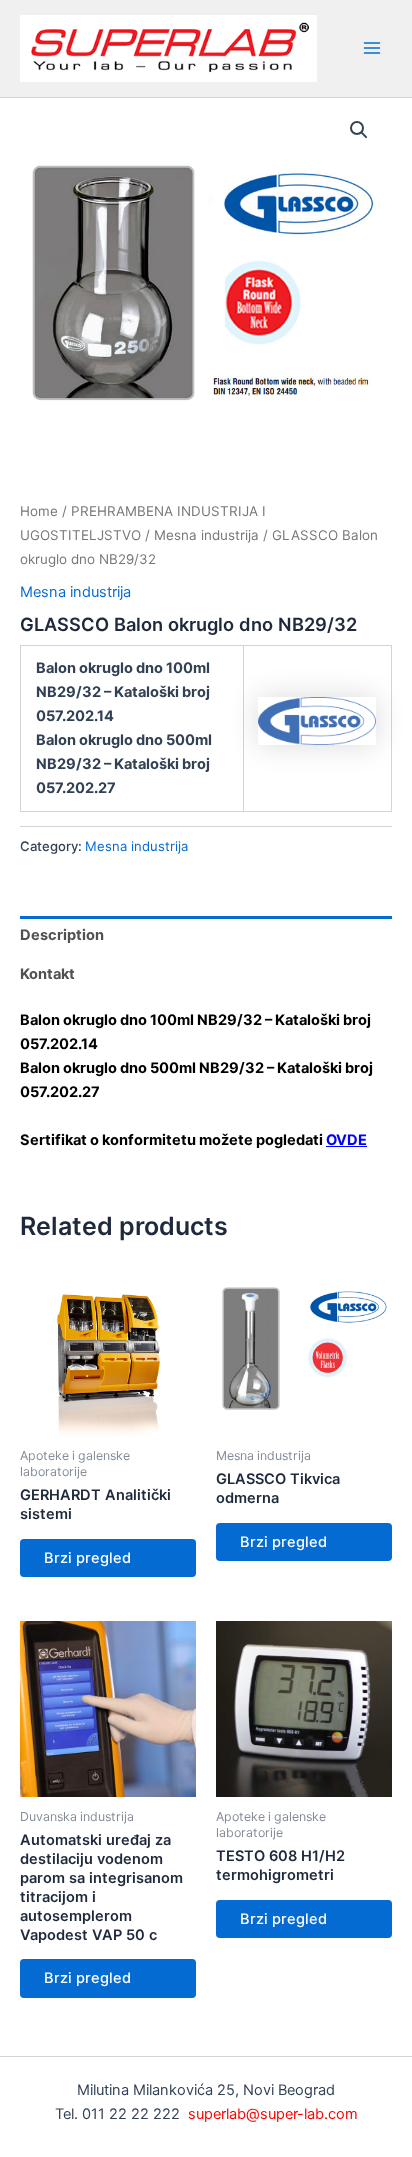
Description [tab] (62, 935)
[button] (359, 130)
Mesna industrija (206, 535)
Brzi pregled (87, 1558)
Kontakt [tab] (47, 974)
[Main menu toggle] (372, 48)
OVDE (346, 1140)
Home (39, 511)
